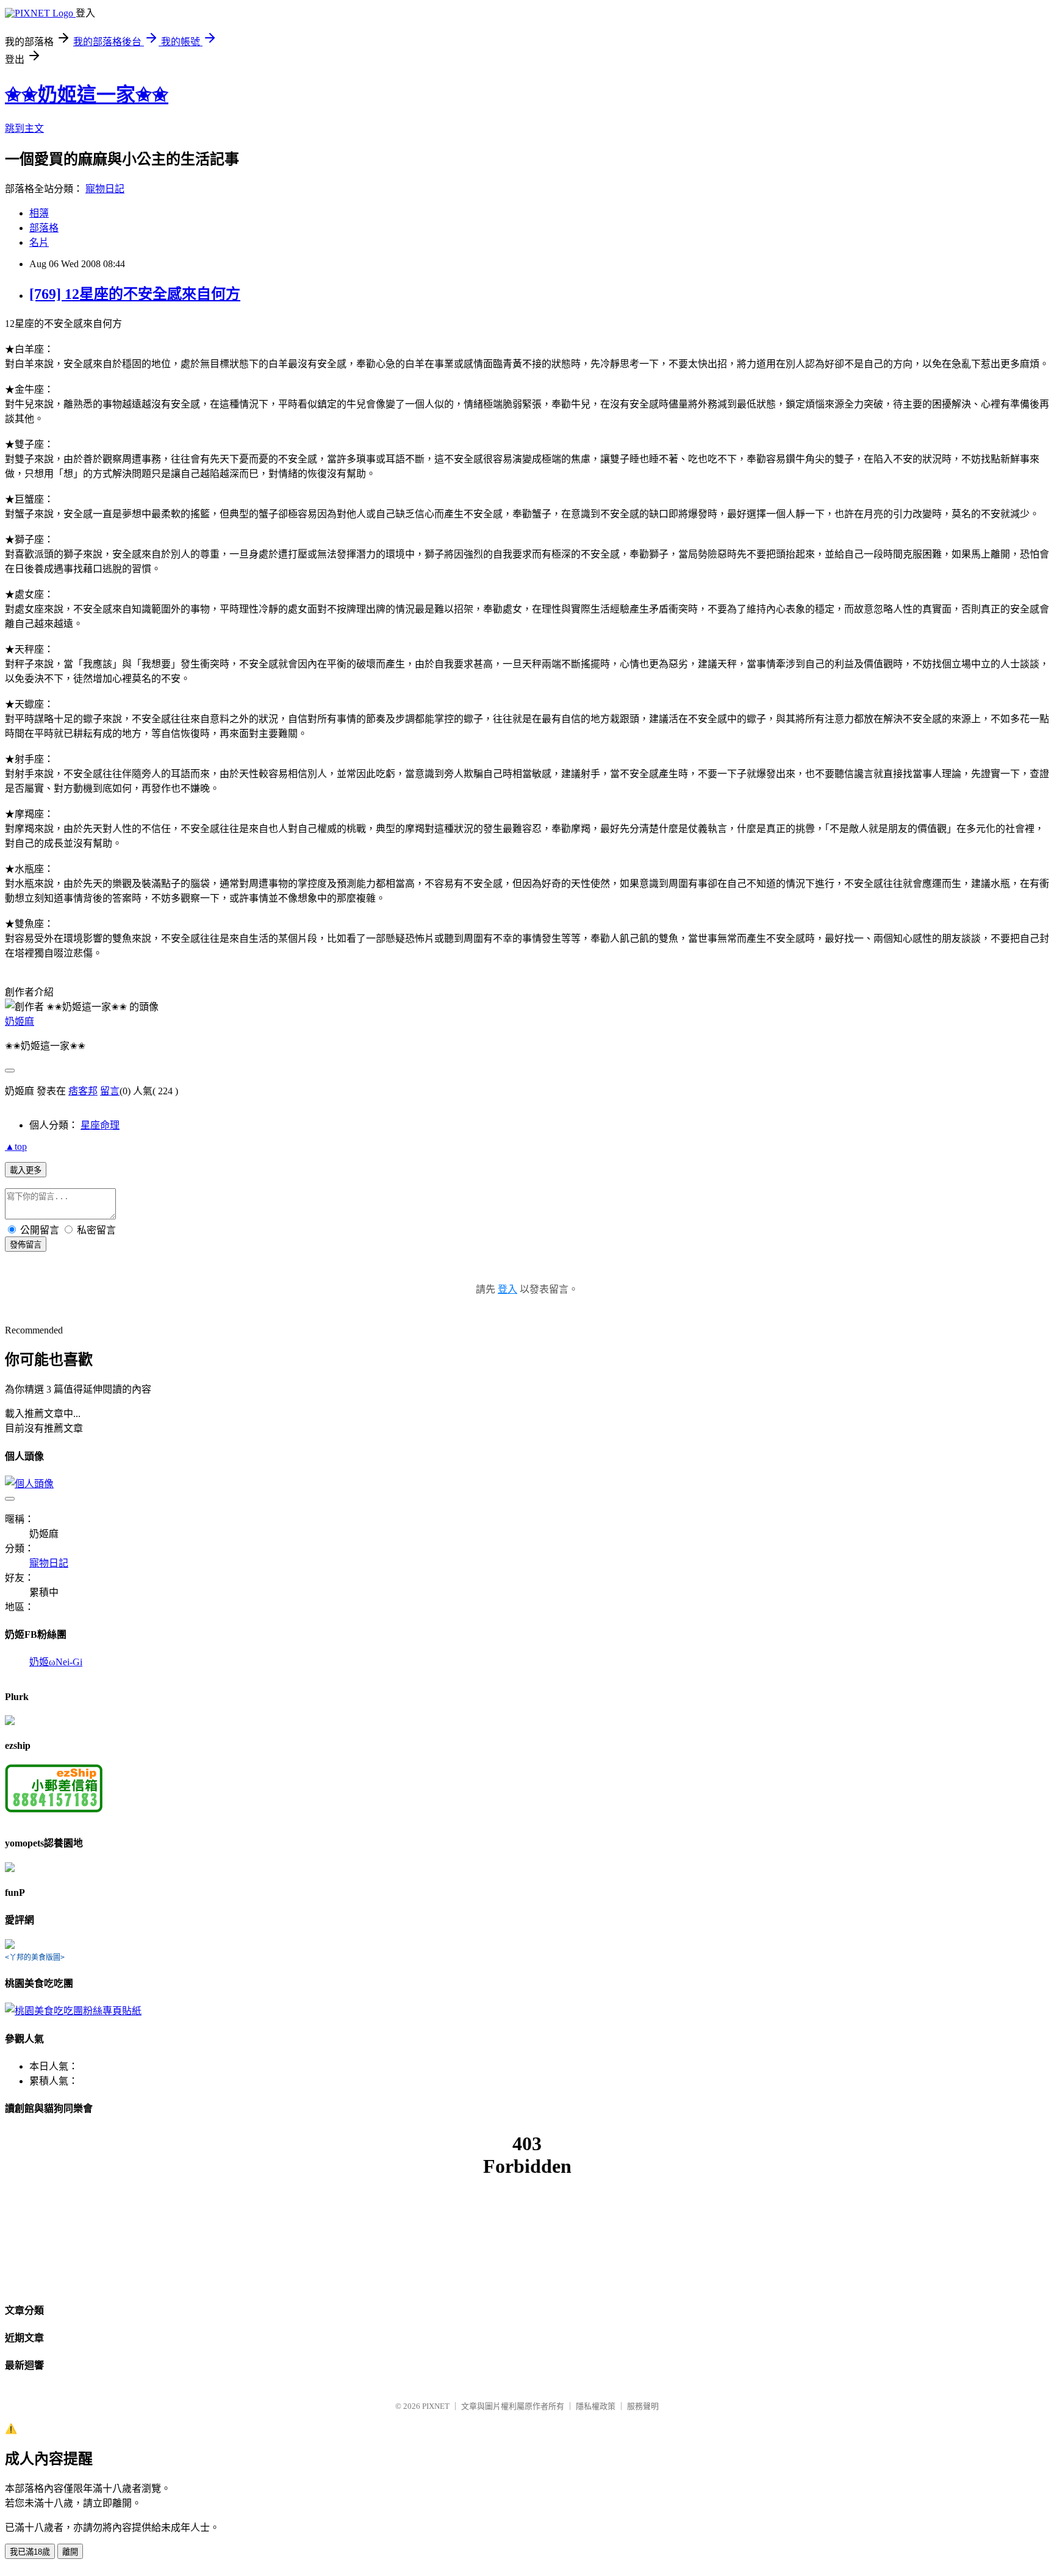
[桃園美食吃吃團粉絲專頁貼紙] (73, 2011)
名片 (39, 242)
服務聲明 (643, 2406)
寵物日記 (105, 189)
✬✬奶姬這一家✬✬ (87, 95)
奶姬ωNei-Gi (56, 1662)
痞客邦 (83, 1091)
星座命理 (100, 1125)
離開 (70, 2552)
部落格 (44, 228)
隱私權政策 (596, 2406)
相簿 (39, 213)
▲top (16, 1146)
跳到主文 (24, 128)
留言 (110, 1091)
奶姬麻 (20, 1021)
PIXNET (436, 2406)
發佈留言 (26, 1245)
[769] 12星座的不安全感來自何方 (135, 294)
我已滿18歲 (30, 2552)
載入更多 (26, 1170)
